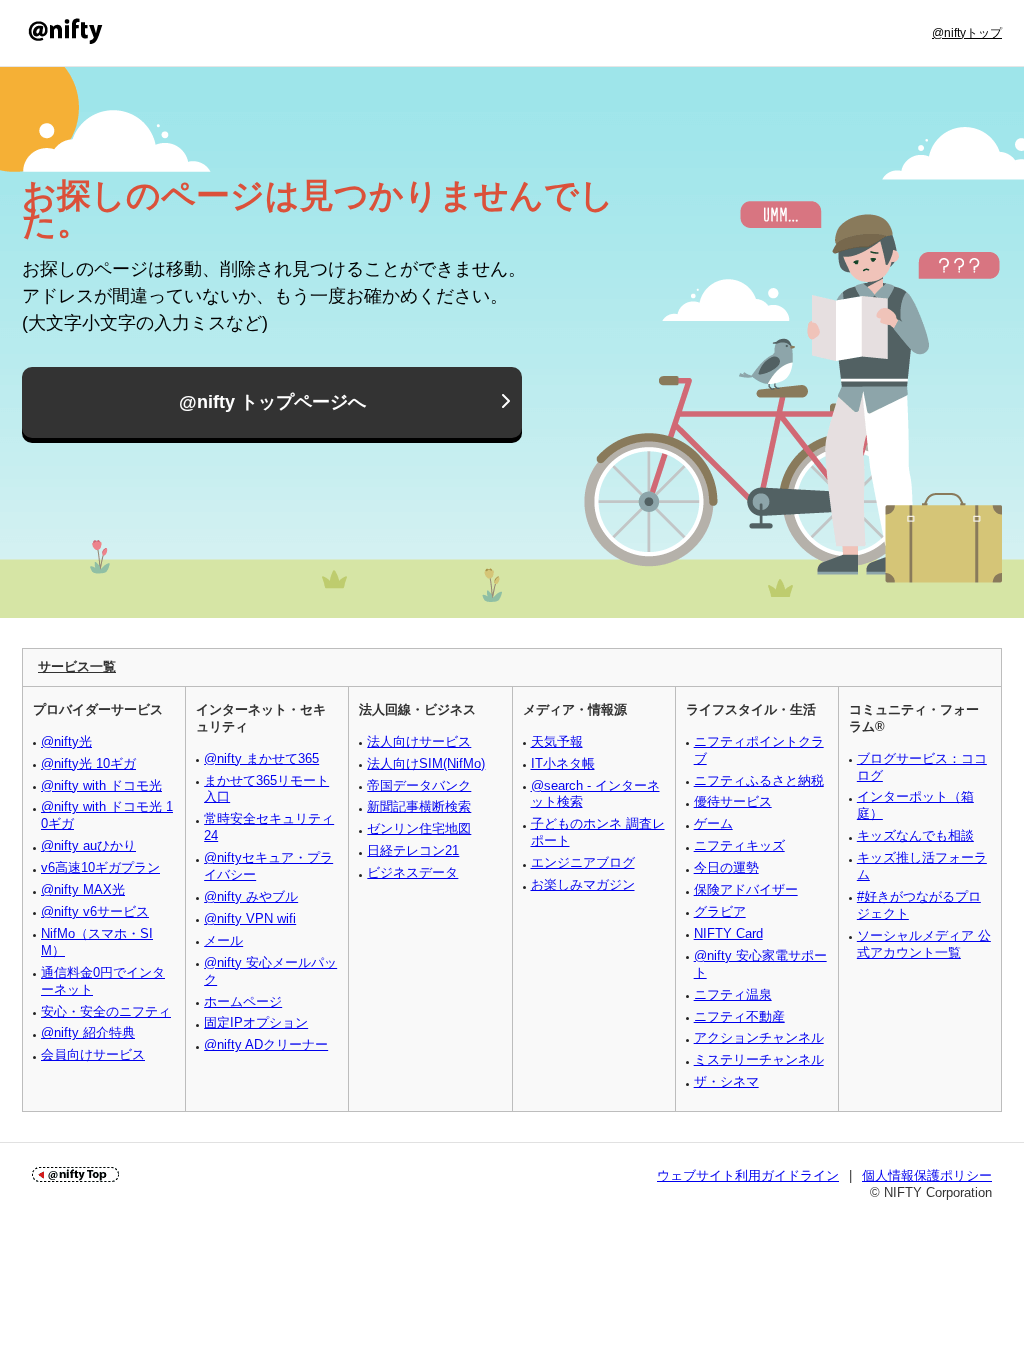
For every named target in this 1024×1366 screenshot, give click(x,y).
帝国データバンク (419, 785)
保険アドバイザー (746, 889)
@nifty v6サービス (95, 911)
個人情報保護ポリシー (927, 1175)
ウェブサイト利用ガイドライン (748, 1175)
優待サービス (733, 801)
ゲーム (713, 823)
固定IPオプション (256, 1022)
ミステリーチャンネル (759, 1059)
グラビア (720, 911)
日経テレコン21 (413, 850)
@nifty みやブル (251, 896)
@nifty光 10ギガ (88, 763)
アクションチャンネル (759, 1037)
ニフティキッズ (739, 845)
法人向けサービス (419, 741)
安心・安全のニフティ (106, 1011)
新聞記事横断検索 (419, 806)
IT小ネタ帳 (563, 763)
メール (223, 940)
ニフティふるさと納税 (759, 780)
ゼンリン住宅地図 (419, 828)
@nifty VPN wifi (250, 918)
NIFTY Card (728, 933)
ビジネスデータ (412, 872)
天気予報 (557, 741)
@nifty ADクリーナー (266, 1044)
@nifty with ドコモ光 (101, 785)
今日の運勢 (726, 867)
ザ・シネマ (726, 1081)
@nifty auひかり (88, 845)
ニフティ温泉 (733, 994)
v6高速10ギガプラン (100, 867)
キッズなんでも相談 (915, 835)
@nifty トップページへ (272, 402)
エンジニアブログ (583, 862)
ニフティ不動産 (739, 1016)
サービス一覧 (77, 666)
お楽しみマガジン (583, 884)
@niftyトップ (967, 33)
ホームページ (243, 1001)
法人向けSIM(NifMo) (426, 763)
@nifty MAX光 (83, 889)
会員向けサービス (93, 1054)
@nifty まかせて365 (261, 758)
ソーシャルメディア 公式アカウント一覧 (924, 944)
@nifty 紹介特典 (88, 1032)
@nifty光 (66, 741)
